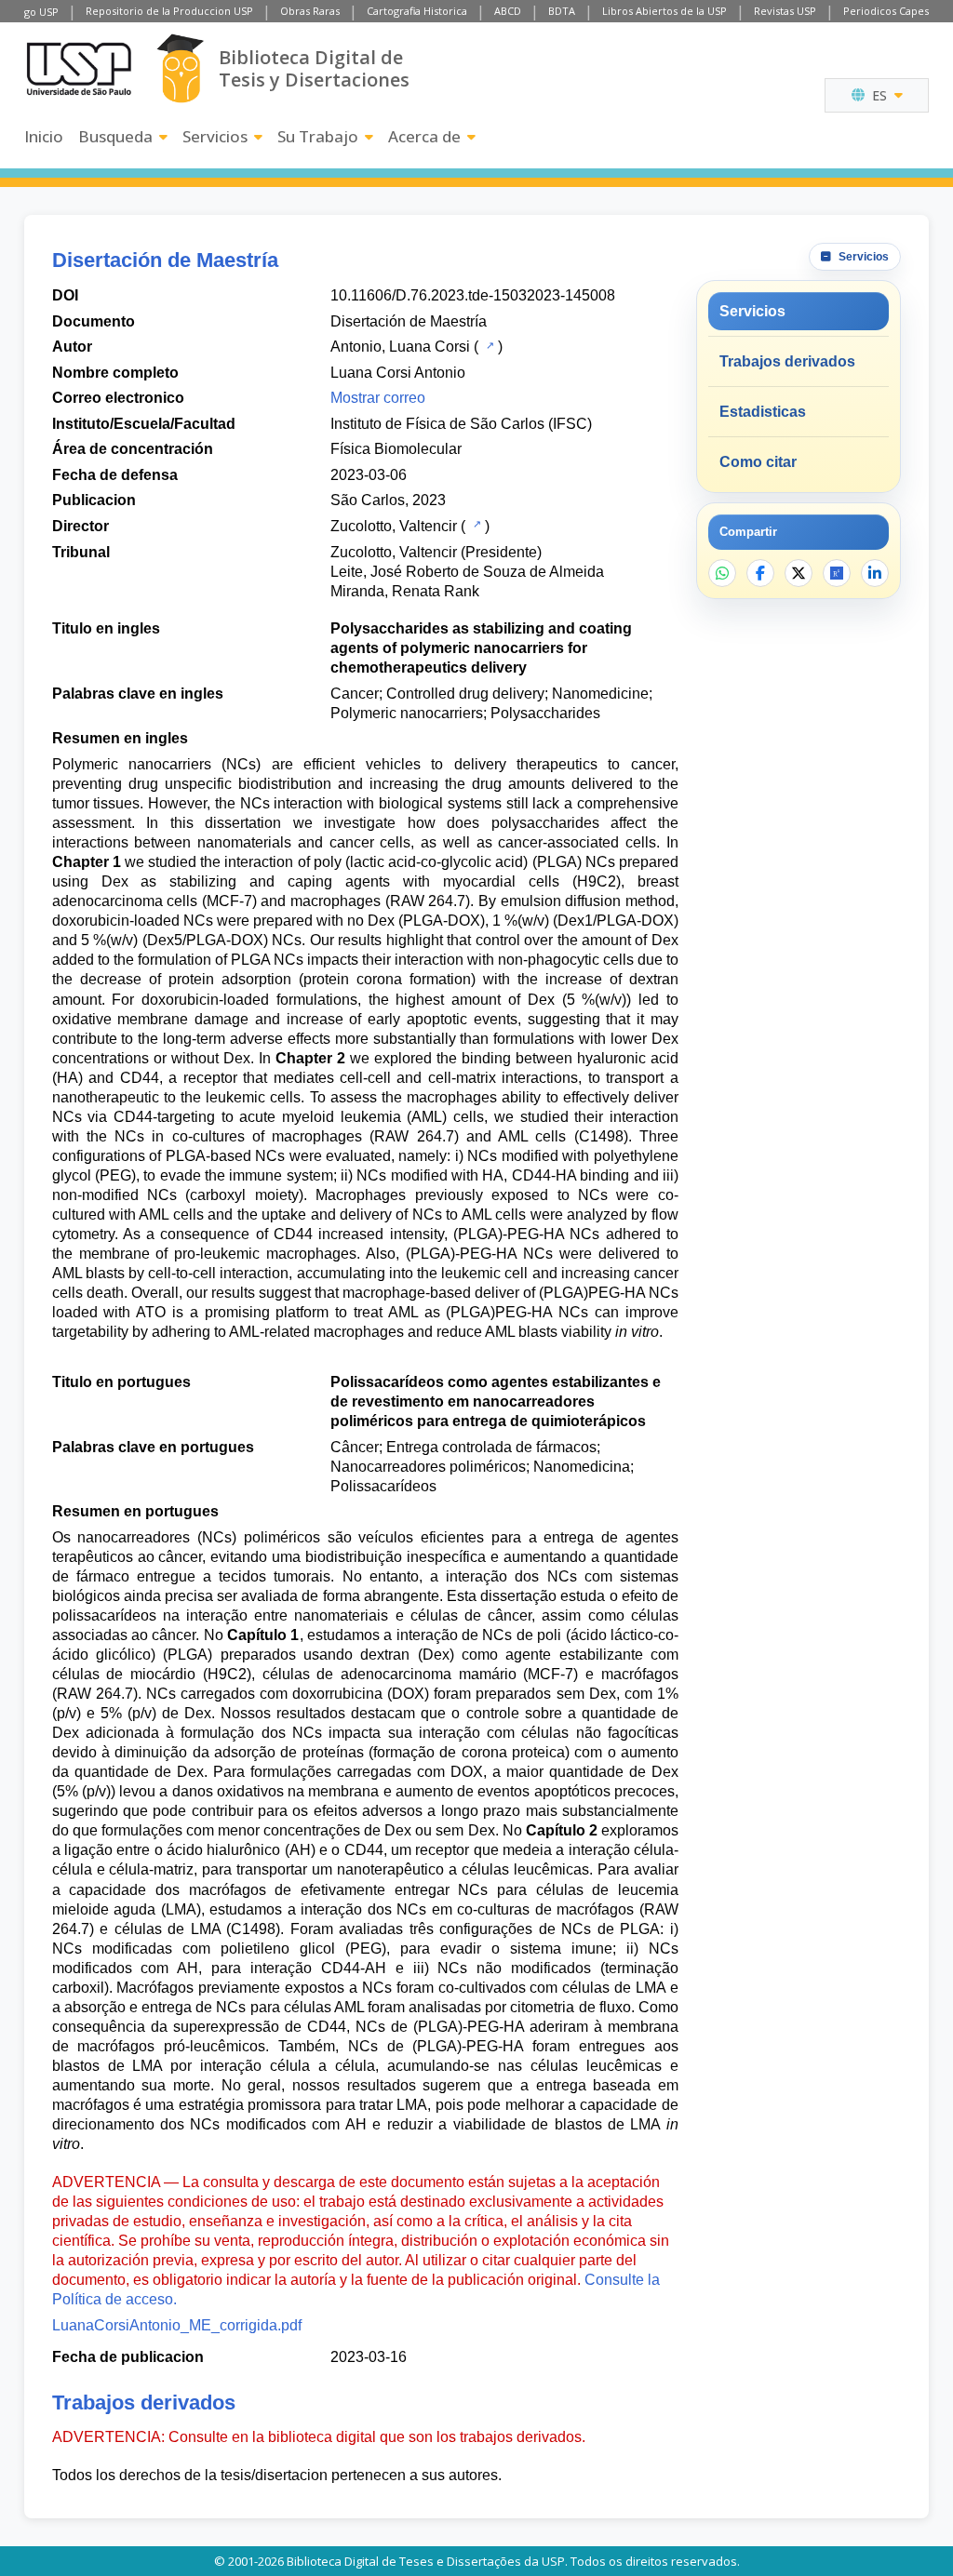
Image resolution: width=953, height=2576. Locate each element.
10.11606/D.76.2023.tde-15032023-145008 (473, 295)
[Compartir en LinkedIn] (875, 573)
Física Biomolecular (396, 449)
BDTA (562, 11)
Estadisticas (763, 412)
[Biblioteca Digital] (180, 68)
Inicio (44, 136)
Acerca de (424, 136)
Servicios (215, 136)
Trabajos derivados (787, 361)
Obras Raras (310, 11)
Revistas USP (785, 11)
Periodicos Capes (886, 11)
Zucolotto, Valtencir (394, 526)
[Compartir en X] (799, 573)
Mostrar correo (378, 398)
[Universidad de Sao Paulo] (79, 69)
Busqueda (115, 136)
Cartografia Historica (417, 11)
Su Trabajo (318, 136)
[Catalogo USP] (488, 345)
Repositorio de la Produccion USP (169, 11)
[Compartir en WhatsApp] (722, 573)
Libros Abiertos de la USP (664, 11)
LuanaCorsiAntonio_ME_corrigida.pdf (177, 2325)
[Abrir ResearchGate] (837, 573)
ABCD (508, 11)
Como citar (758, 462)
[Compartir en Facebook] (760, 573)
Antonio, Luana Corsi (400, 347)
